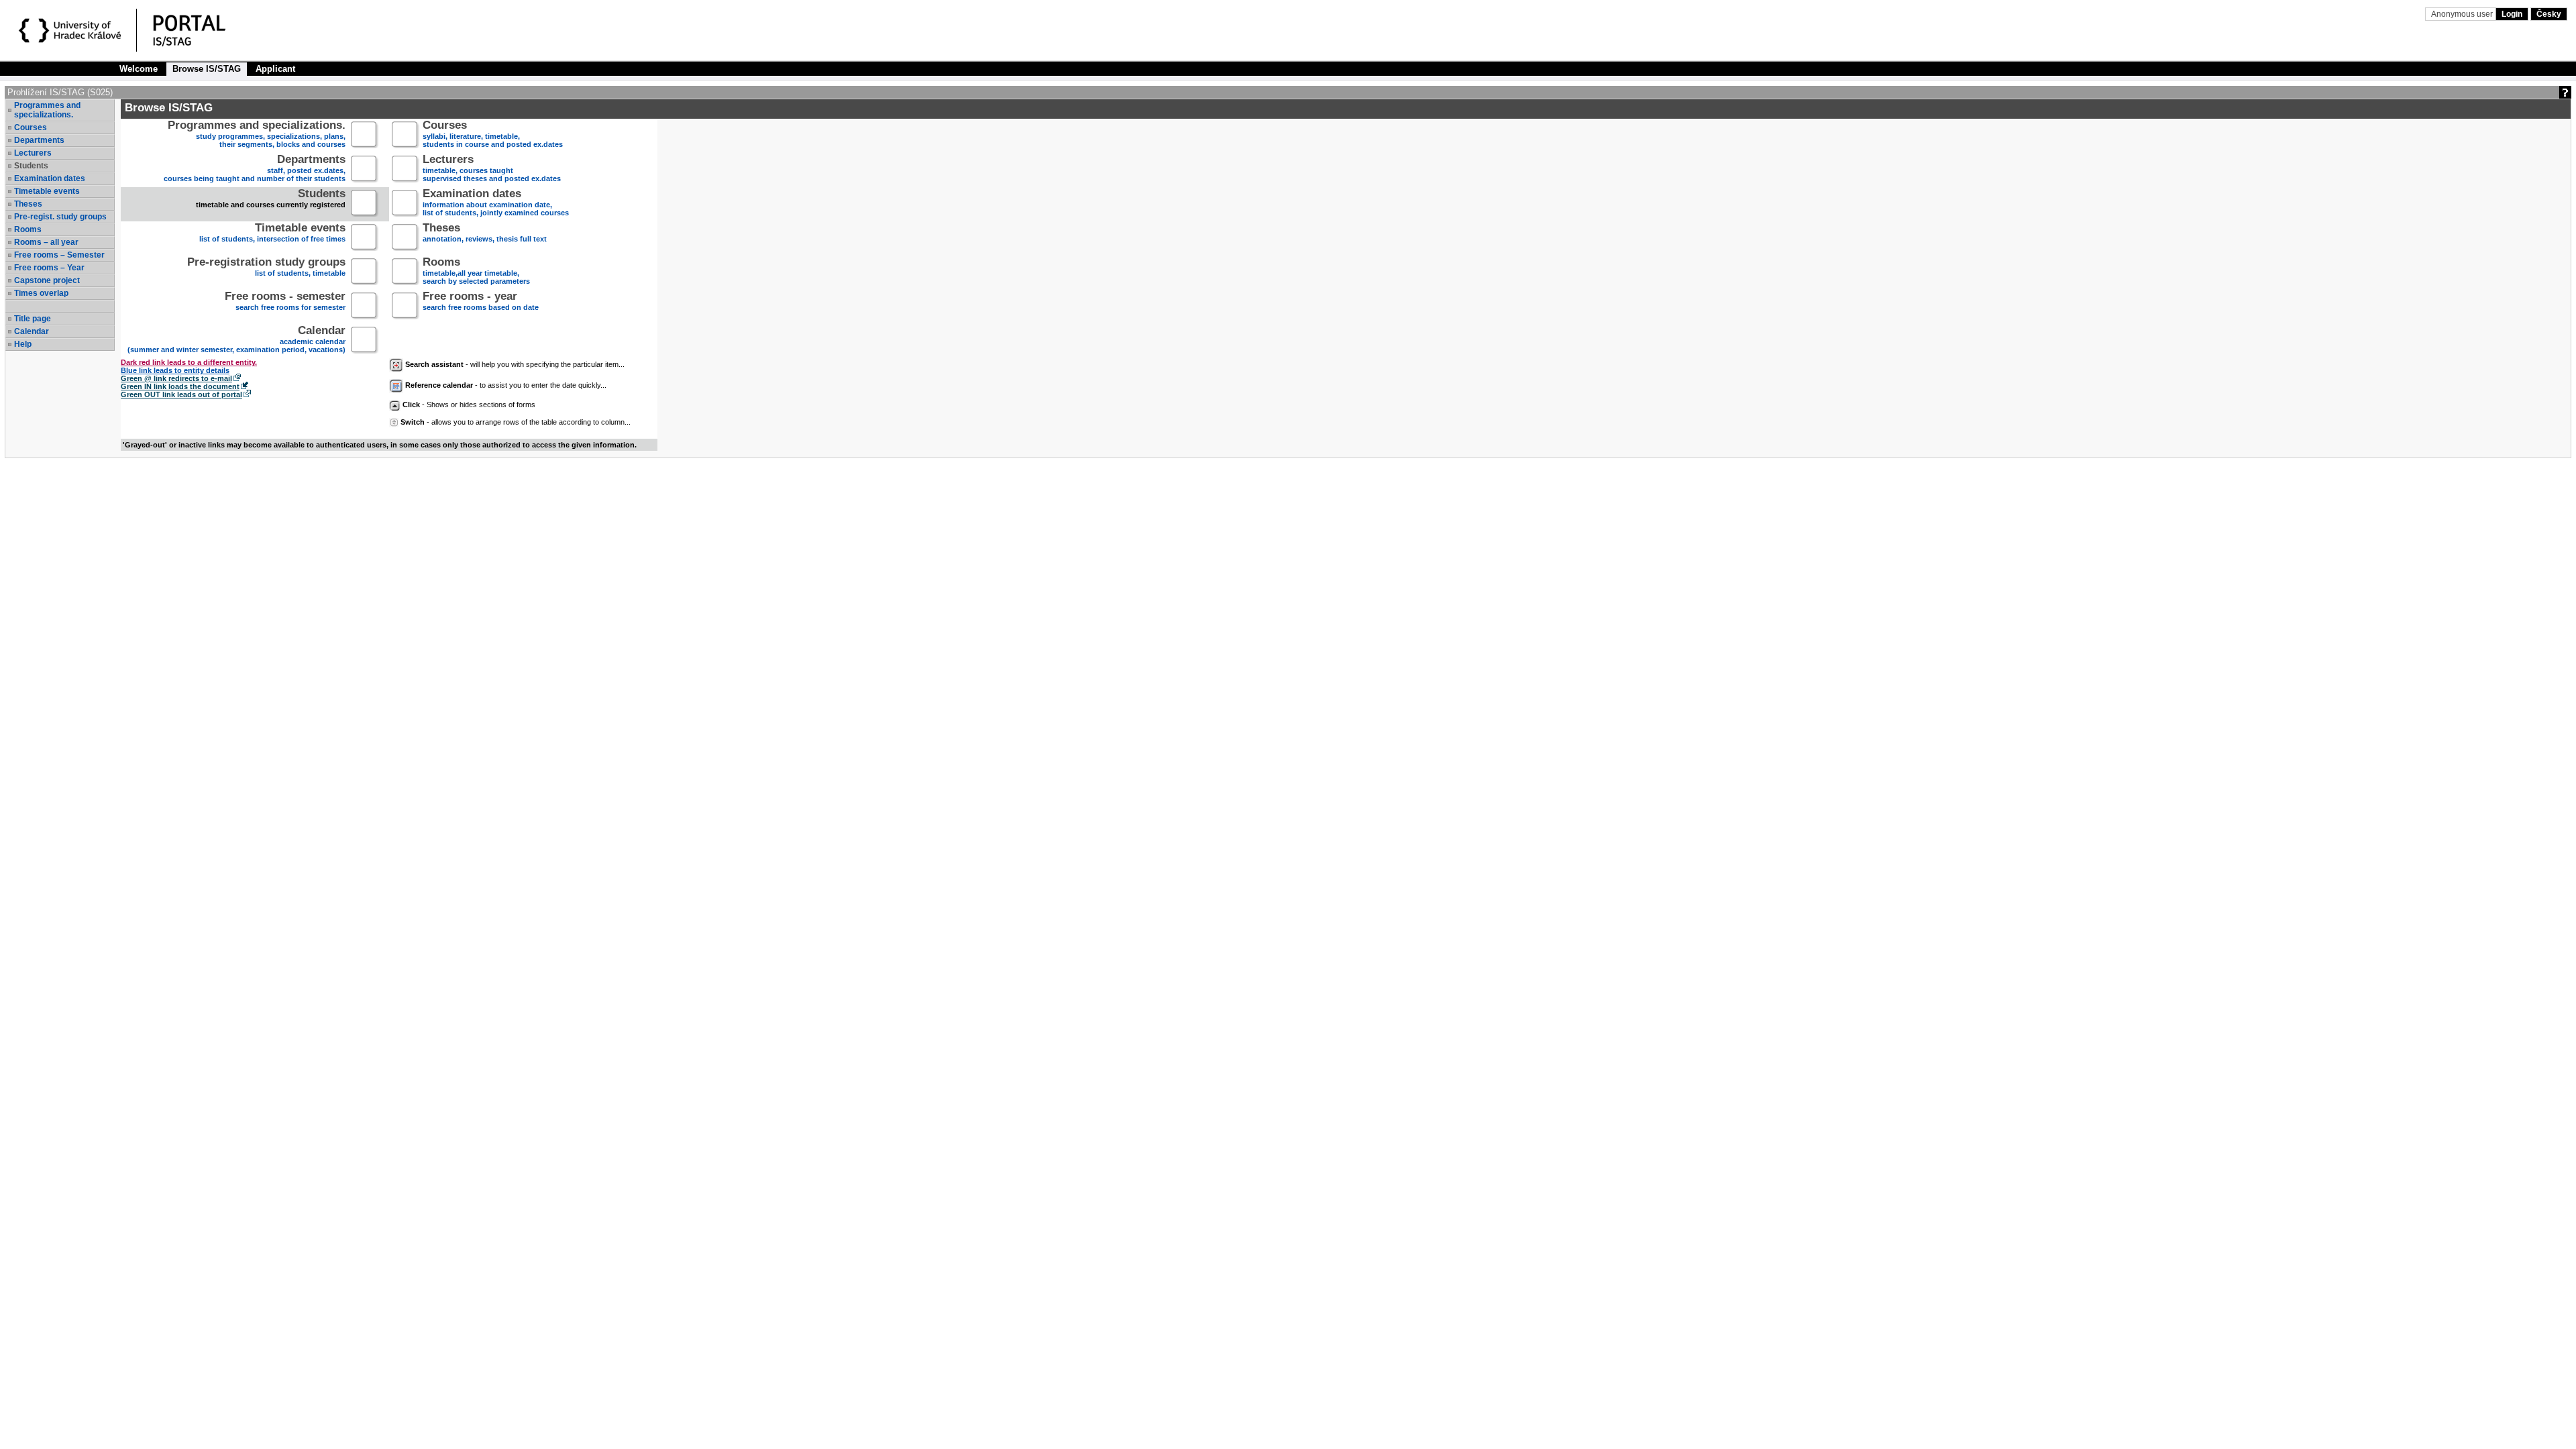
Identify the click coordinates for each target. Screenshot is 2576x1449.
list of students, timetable (266, 268)
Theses (28, 204)
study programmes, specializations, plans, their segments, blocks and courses (257, 135)
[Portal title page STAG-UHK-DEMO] (203, 32)
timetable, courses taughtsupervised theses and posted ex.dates (492, 169)
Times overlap (41, 293)
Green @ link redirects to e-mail (176, 378)
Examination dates (50, 178)
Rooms (28, 229)
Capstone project (47, 280)
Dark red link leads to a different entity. (189, 362)
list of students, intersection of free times (272, 234)
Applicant (275, 69)
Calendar (32, 331)
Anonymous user (2463, 14)
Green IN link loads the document (180, 386)
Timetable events (47, 191)
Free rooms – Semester (59, 255)
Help (23, 344)
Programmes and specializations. (47, 110)
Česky (2549, 14)
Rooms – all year (46, 242)
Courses (31, 127)
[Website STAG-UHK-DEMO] (72, 32)
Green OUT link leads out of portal (181, 394)
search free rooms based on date (481, 302)
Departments (39, 140)
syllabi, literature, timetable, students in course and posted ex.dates (493, 135)
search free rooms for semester (285, 302)
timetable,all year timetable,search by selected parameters (476, 272)
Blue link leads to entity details (175, 370)
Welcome (139, 69)
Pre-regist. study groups (60, 217)
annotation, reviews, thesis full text (485, 234)
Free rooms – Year (49, 268)
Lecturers (33, 153)
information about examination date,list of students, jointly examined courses (496, 204)
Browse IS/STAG (207, 69)
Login (2512, 14)
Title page (33, 319)
